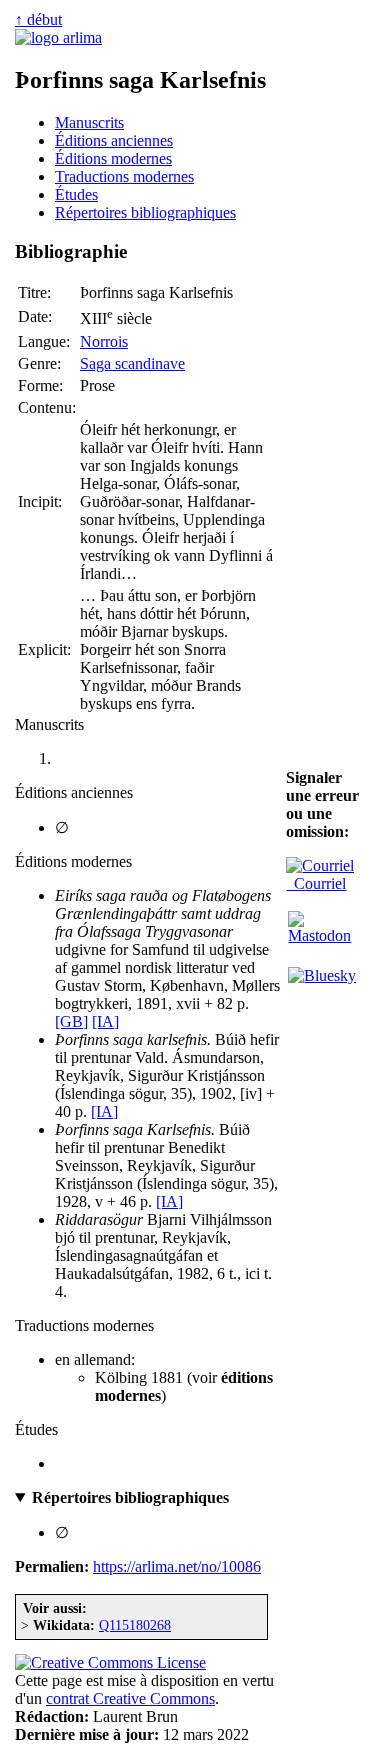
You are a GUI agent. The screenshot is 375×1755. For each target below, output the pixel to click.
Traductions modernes (124, 176)
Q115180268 (135, 1625)
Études (76, 194)
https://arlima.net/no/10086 (177, 1566)
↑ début (38, 19)
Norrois (104, 341)
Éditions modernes (113, 158)
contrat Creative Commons (130, 1698)
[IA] (105, 1021)
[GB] (71, 1021)
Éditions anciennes (114, 140)
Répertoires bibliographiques (145, 212)
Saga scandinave (132, 363)
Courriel (316, 883)
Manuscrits (89, 122)
